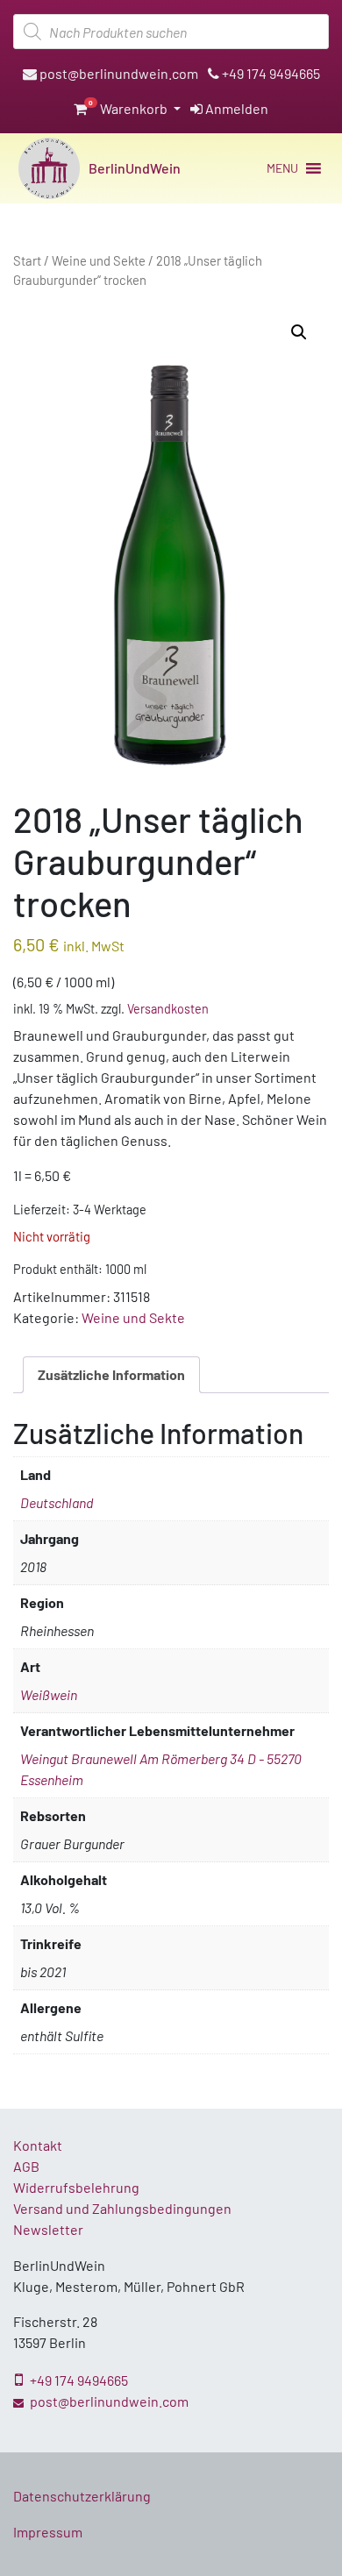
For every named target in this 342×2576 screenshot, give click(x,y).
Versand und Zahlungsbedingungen (122, 2208)
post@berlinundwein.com (118, 73)
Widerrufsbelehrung (76, 2187)
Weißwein (49, 1694)
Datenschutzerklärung (82, 2496)
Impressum (48, 2532)
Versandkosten (168, 1009)
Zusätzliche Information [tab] (111, 1374)
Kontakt (38, 2145)
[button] (282, 168)
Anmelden (235, 108)
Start (27, 260)
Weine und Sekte (99, 260)
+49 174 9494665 (270, 73)
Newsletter (48, 2229)
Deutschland (57, 1502)
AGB (26, 2166)
